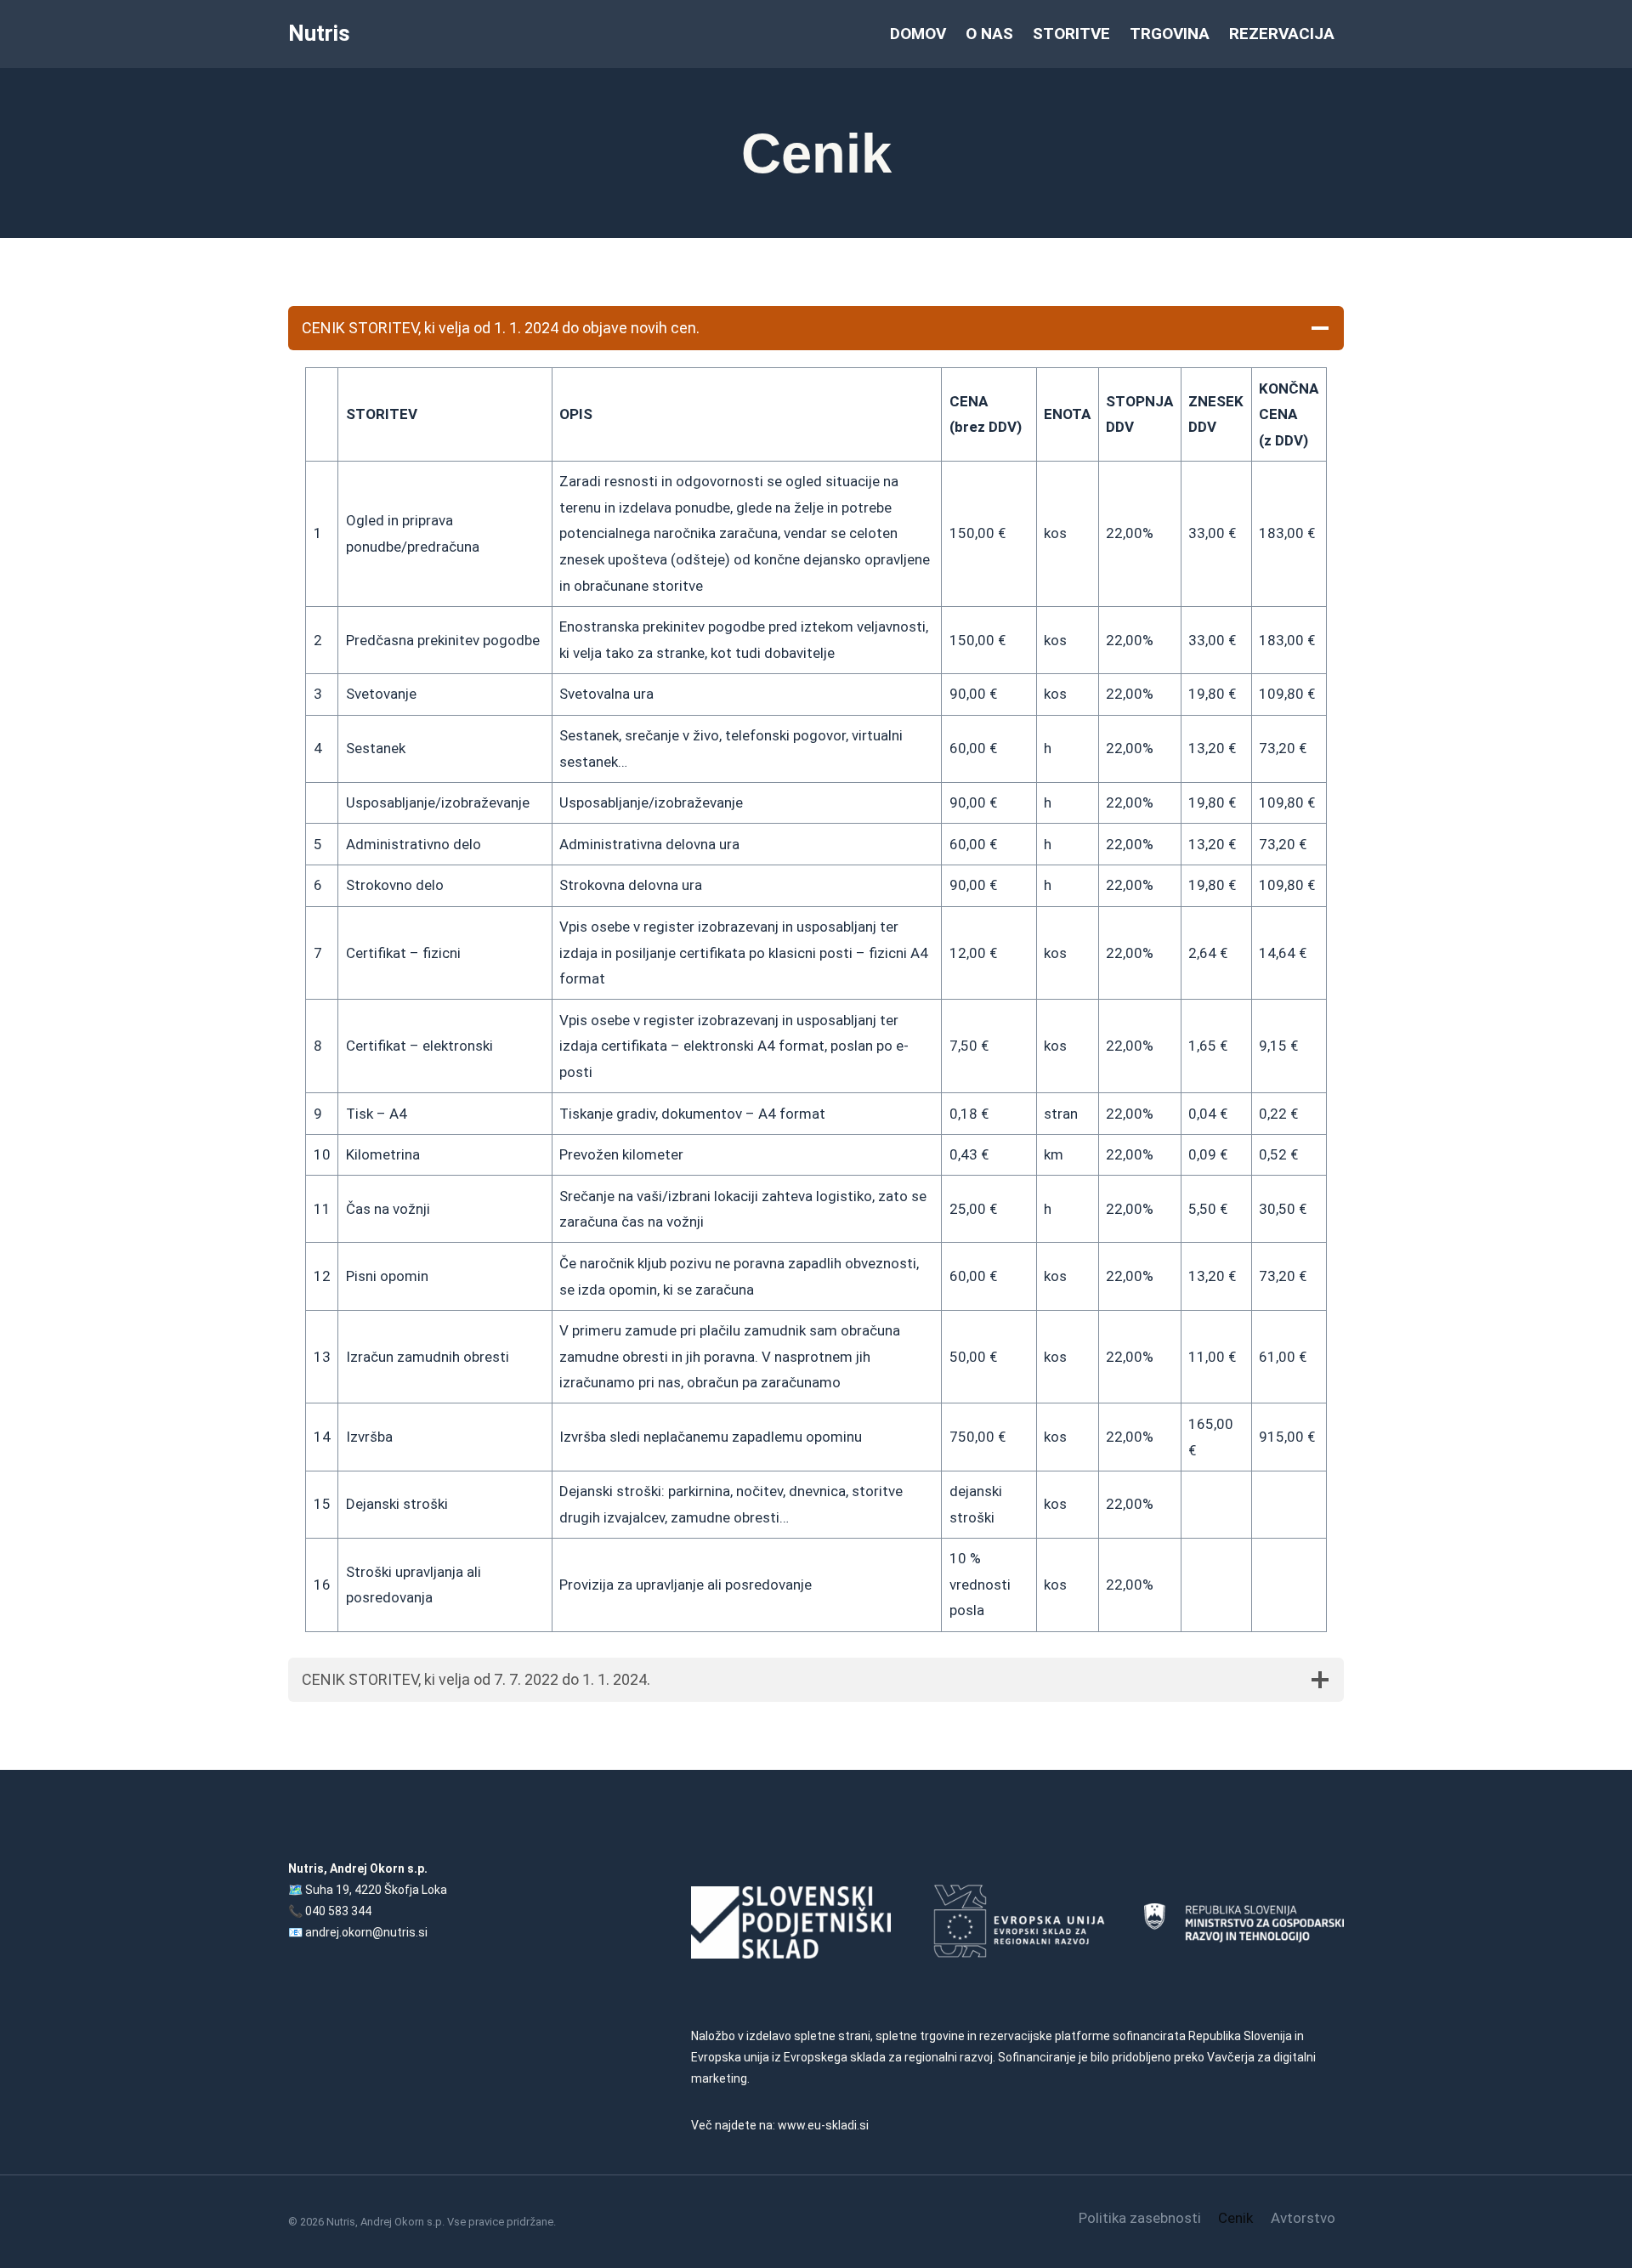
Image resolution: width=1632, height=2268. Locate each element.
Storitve (1071, 34)
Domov (918, 34)
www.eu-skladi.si (823, 2125)
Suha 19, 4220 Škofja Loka (376, 1890)
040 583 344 (338, 1911)
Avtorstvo (1303, 2218)
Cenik (1235, 2218)
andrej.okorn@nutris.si (366, 1932)
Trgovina (1170, 34)
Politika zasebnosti (1140, 2218)
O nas (989, 34)
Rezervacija (1282, 34)
